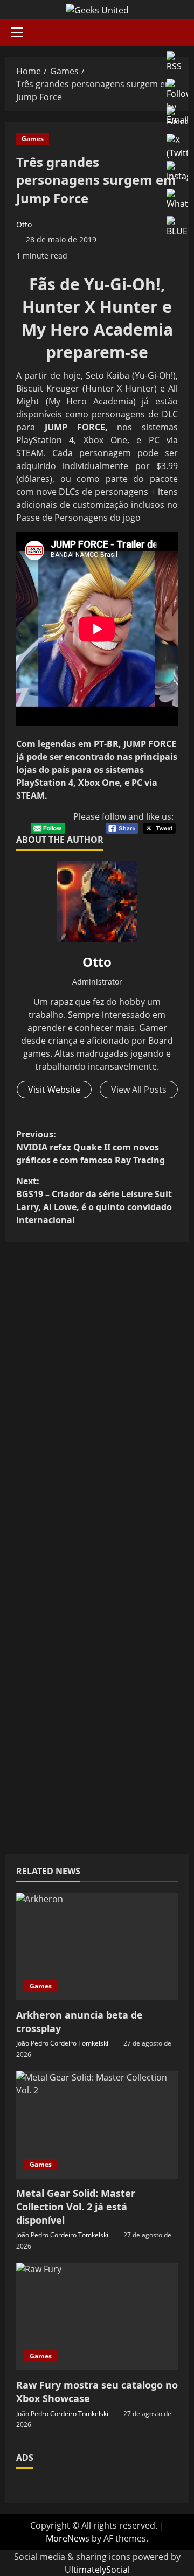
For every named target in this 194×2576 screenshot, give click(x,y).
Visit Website (54, 1090)
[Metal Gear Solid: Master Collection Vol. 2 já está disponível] (97, 2125)
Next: (94, 1200)
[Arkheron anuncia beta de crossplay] (97, 1946)
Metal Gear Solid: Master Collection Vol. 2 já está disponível (76, 2207)
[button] (17, 32)
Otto (24, 224)
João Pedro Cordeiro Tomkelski (62, 2043)
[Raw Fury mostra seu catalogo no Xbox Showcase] (97, 2316)
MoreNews (68, 2538)
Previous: (91, 1147)
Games (33, 139)
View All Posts (139, 1090)
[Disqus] (97, 1401)
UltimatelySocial (97, 2570)
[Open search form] (185, 33)
